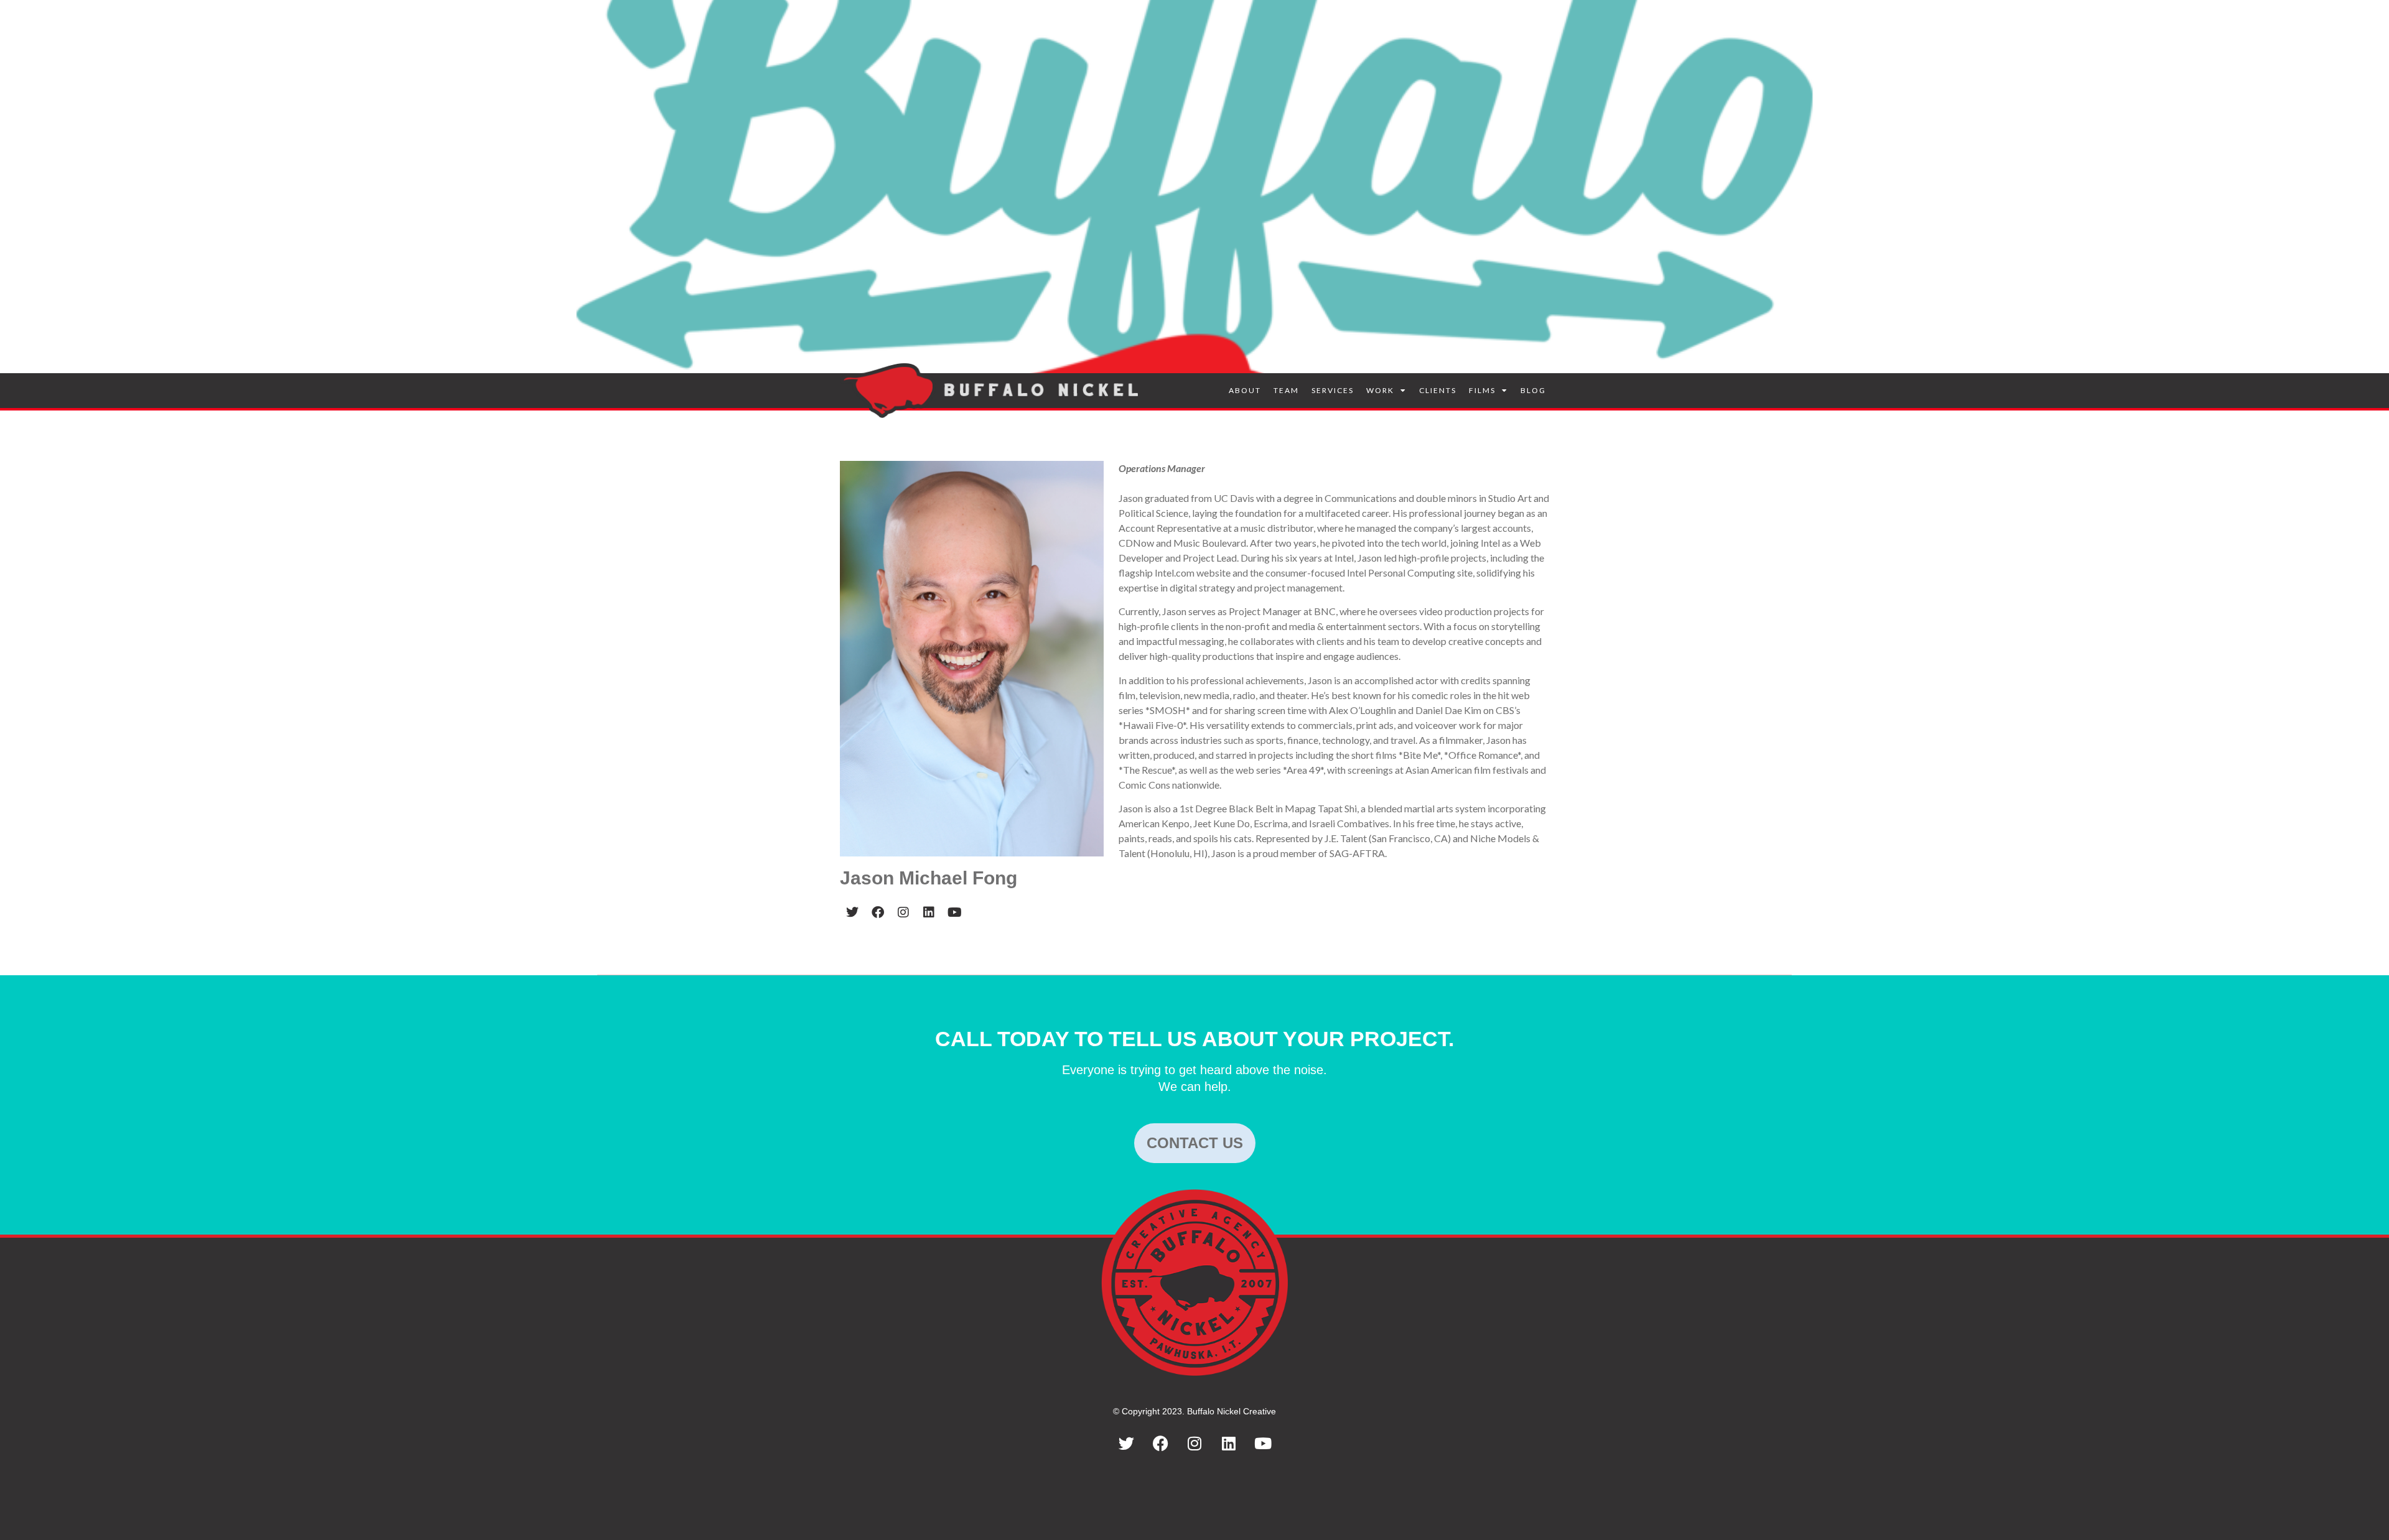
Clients (1438, 390)
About (1245, 390)
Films (1482, 390)
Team (1286, 390)
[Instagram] (1194, 1444)
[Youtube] (1263, 1444)
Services (1333, 390)
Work (1380, 390)
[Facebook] (1160, 1444)
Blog (1533, 390)
